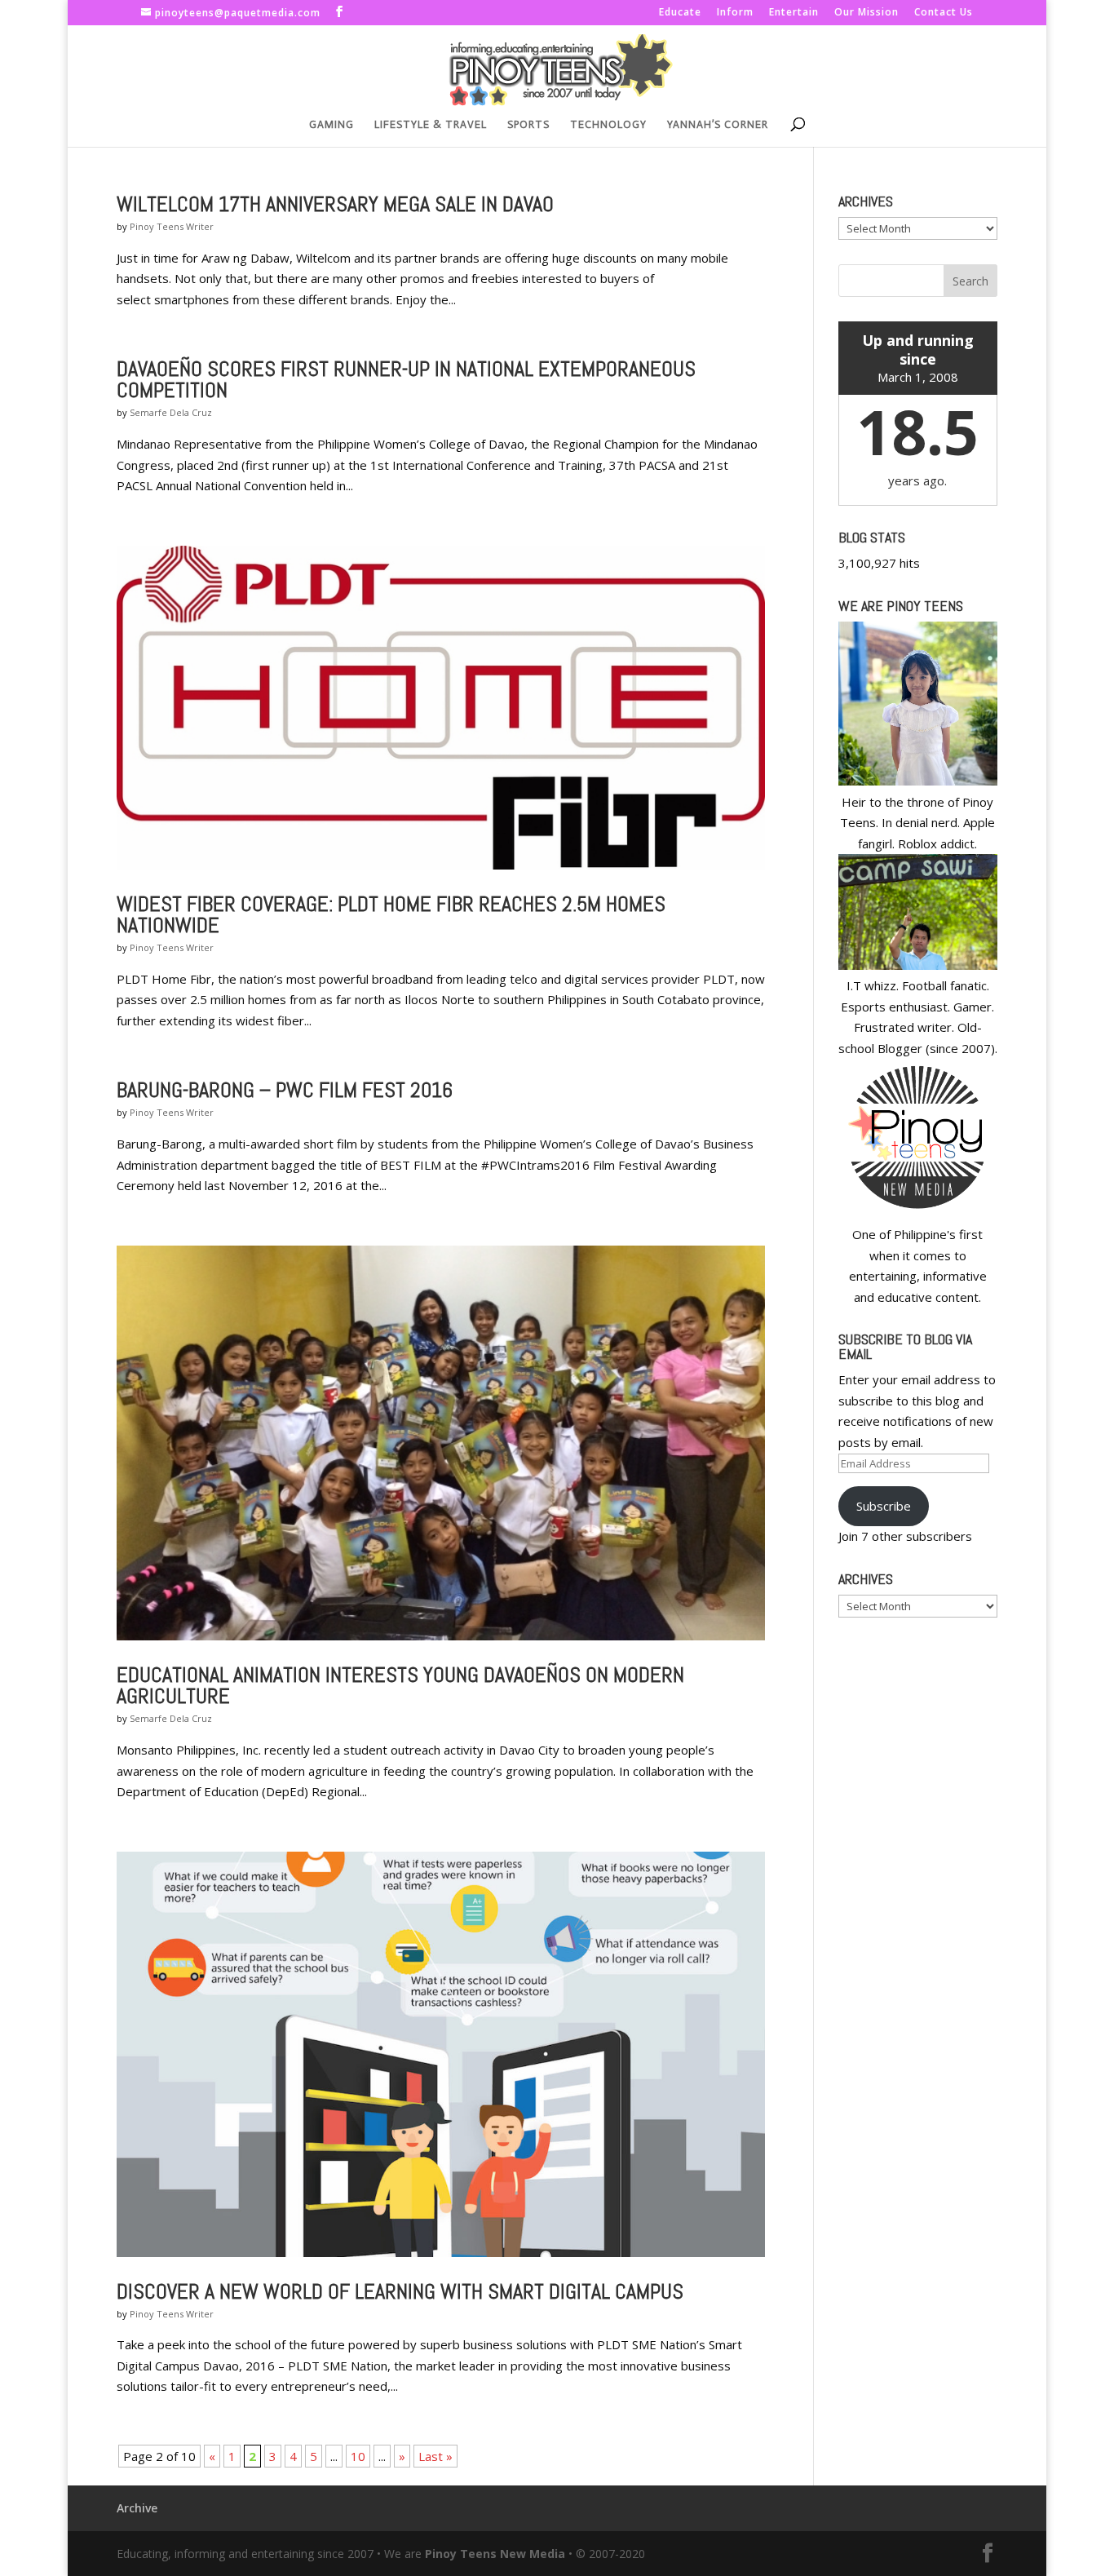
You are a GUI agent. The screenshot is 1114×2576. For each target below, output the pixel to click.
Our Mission (866, 13)
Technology (608, 125)
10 (358, 2456)
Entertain (794, 13)
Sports (528, 125)
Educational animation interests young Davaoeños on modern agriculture (400, 1686)
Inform (735, 13)
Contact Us (944, 13)
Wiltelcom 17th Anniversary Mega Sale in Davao (335, 204)
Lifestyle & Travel (431, 125)
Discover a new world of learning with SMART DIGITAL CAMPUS (400, 2292)
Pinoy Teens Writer (172, 226)
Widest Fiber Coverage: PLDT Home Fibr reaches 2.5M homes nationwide (391, 915)
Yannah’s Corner (718, 125)
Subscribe (884, 1506)
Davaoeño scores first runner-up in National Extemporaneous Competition (406, 380)
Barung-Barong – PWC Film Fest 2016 (285, 1090)
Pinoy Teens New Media (495, 2554)
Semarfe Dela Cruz (171, 412)
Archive (137, 2508)
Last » (435, 2456)
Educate (680, 13)
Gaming (332, 125)
